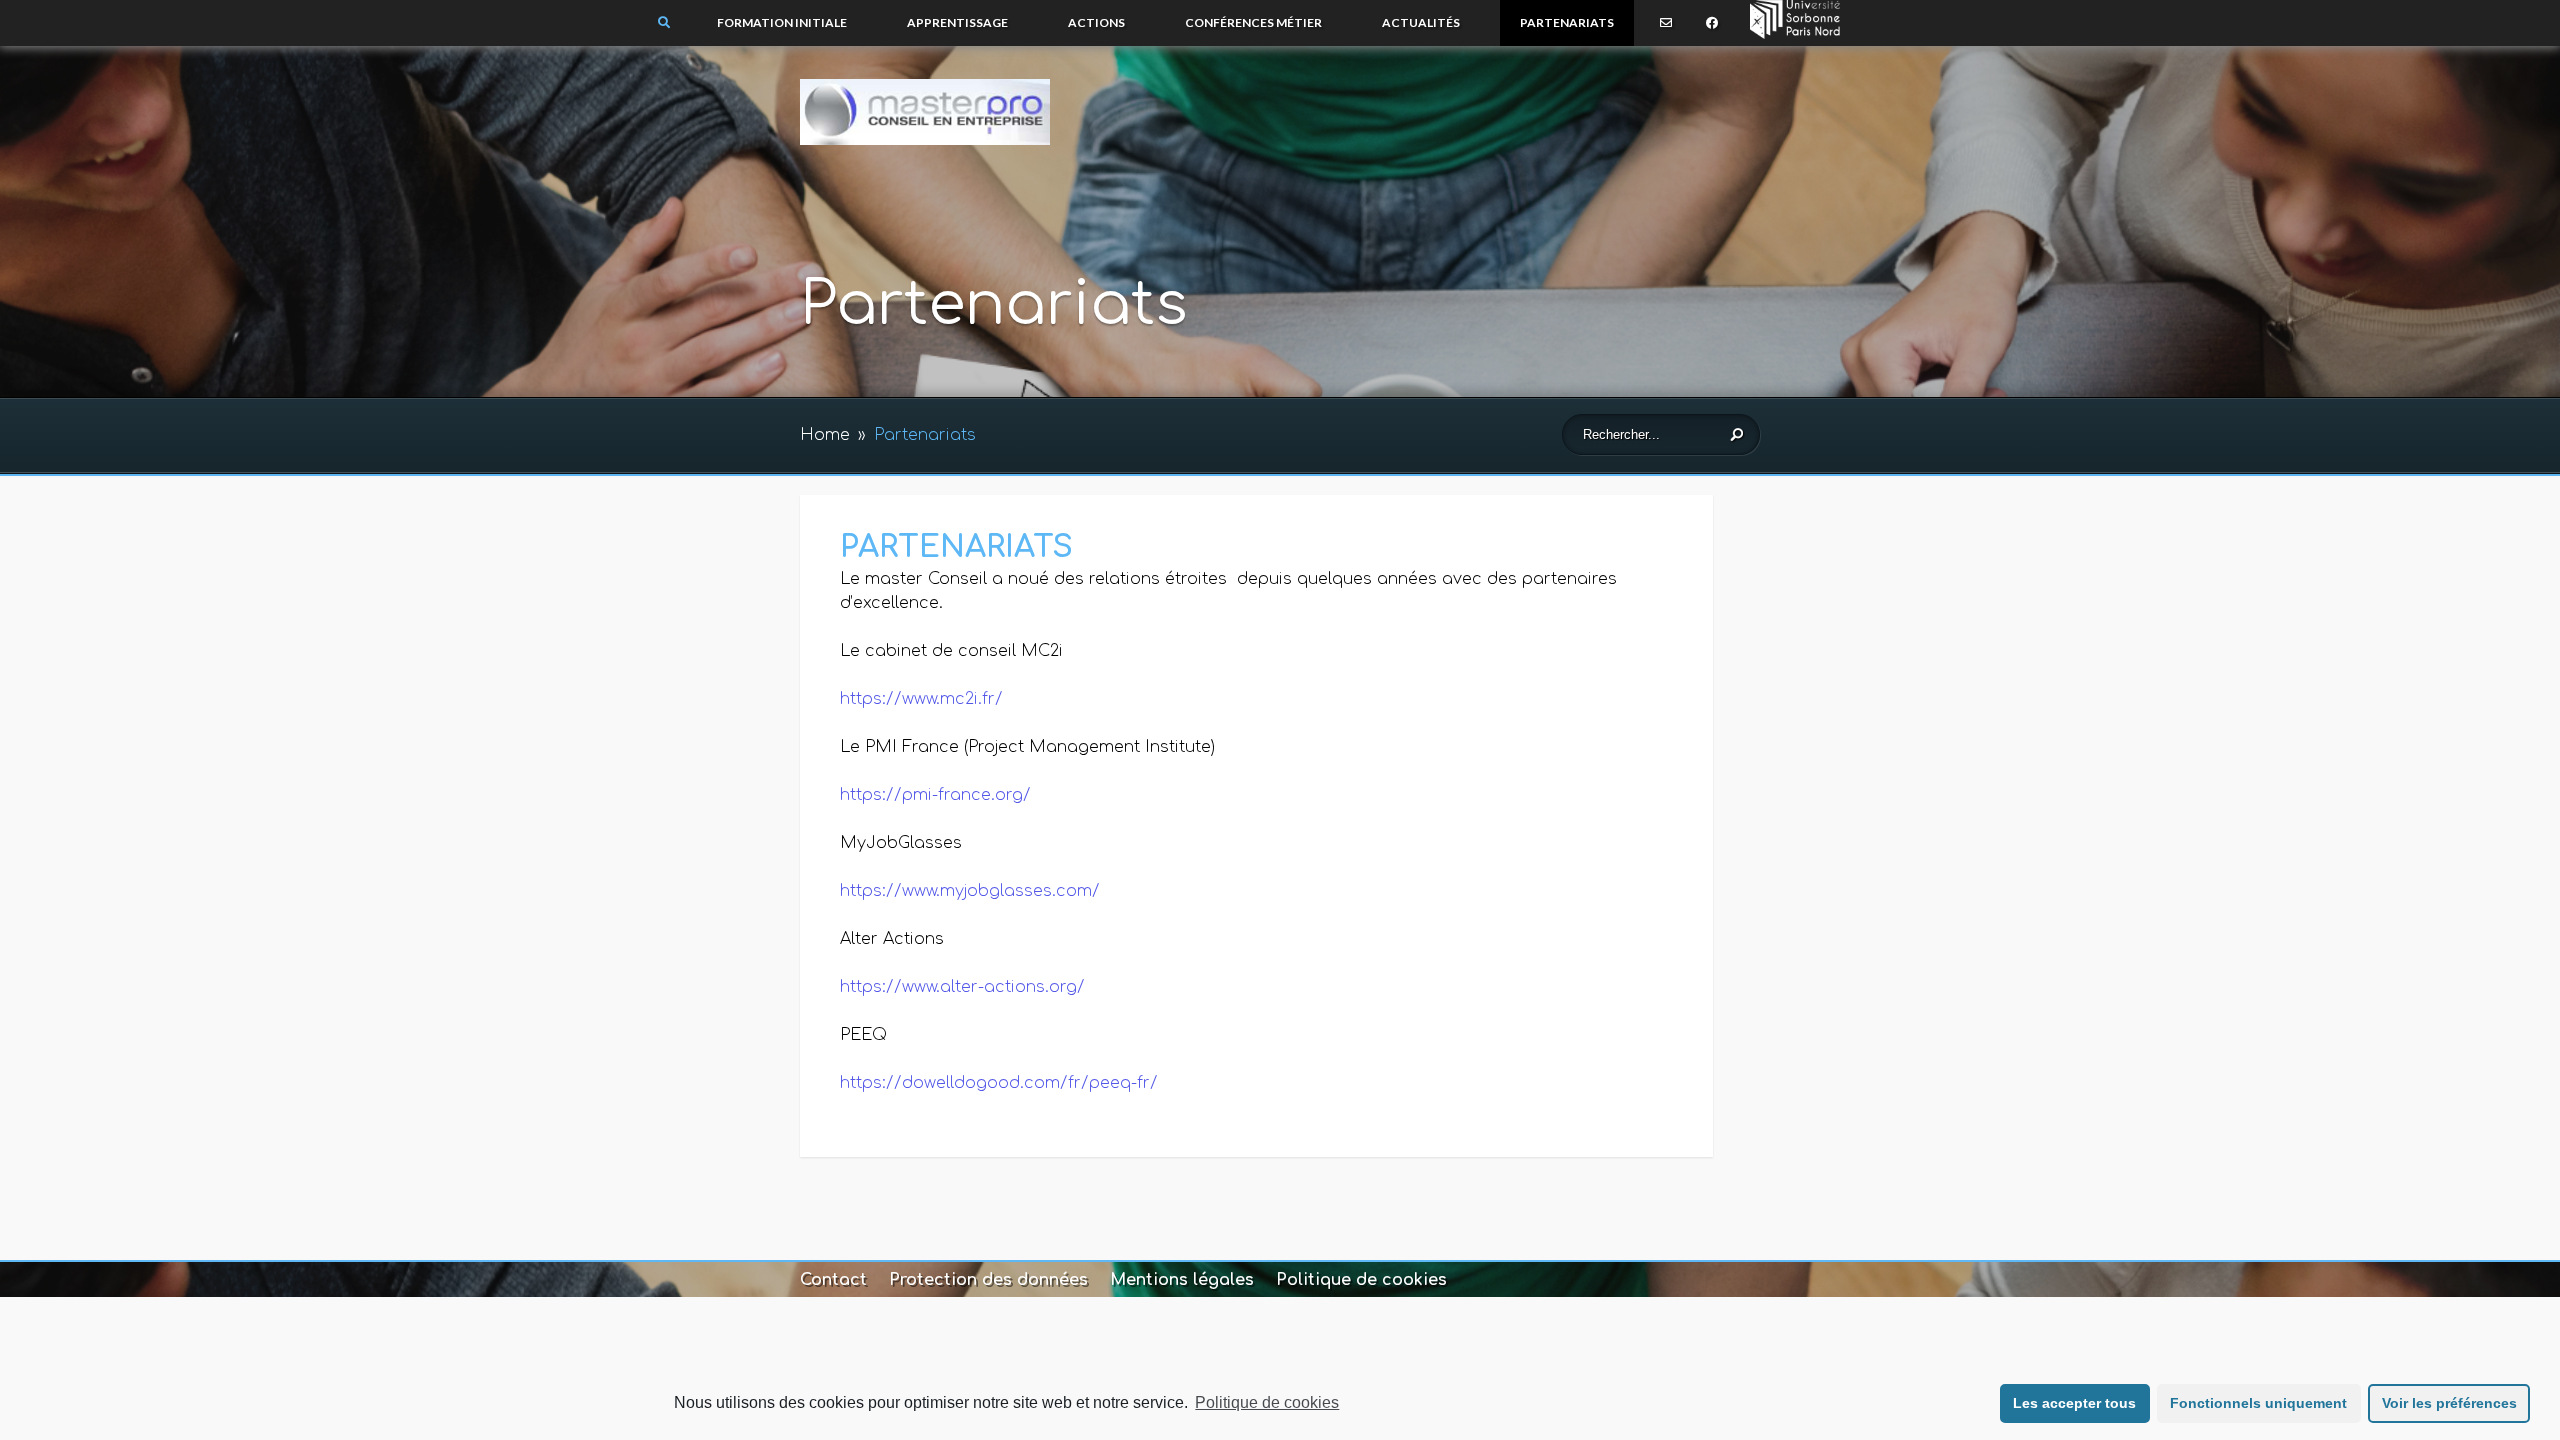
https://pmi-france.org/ (935, 795)
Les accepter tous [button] (2074, 1403)
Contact (833, 1280)
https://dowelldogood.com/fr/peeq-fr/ (999, 1083)
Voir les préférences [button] (2449, 1403)
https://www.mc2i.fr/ (921, 699)
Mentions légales (1182, 1280)
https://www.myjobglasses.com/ (970, 891)
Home (825, 435)
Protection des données (988, 1280)
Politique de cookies (1267, 1402)
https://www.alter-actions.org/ (962, 987)
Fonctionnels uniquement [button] (2258, 1403)
